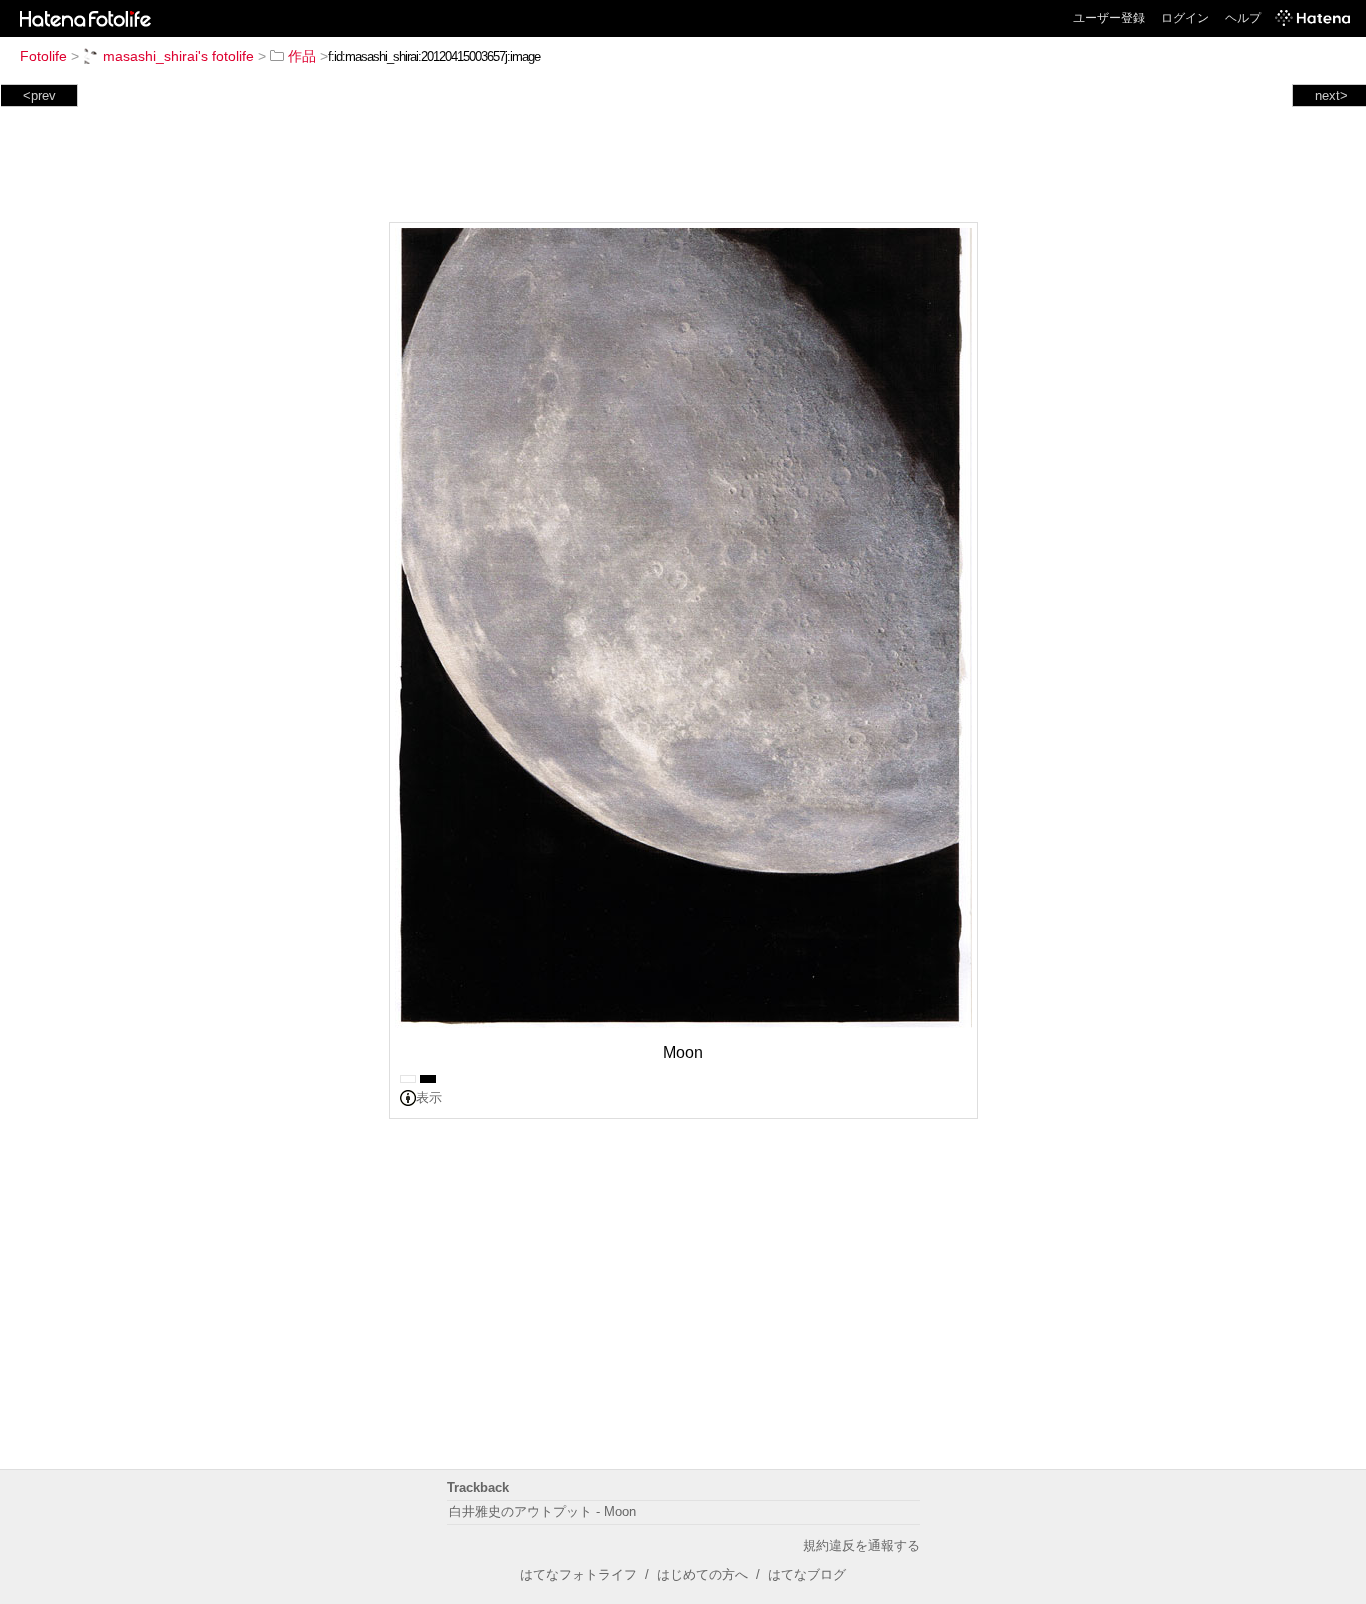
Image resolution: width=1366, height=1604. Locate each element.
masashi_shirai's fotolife (178, 56)
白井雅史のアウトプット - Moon (542, 1511)
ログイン (1185, 18)
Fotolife (43, 56)
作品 (302, 56)
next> (1331, 95)
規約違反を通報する (861, 1545)
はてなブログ (807, 1574)
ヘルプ (1243, 18)
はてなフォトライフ (578, 1574)
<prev (39, 95)
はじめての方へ (702, 1574)
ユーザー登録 (1109, 18)
